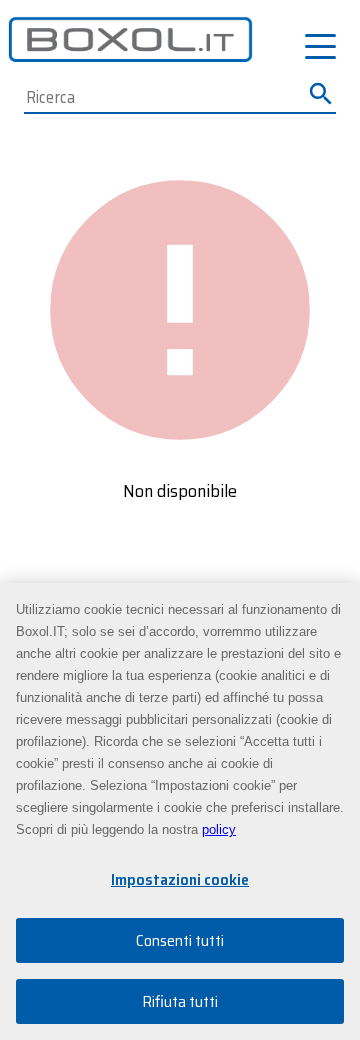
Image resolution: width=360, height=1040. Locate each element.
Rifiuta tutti (180, 1001)
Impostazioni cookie (180, 879)
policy (219, 829)
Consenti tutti (180, 940)
